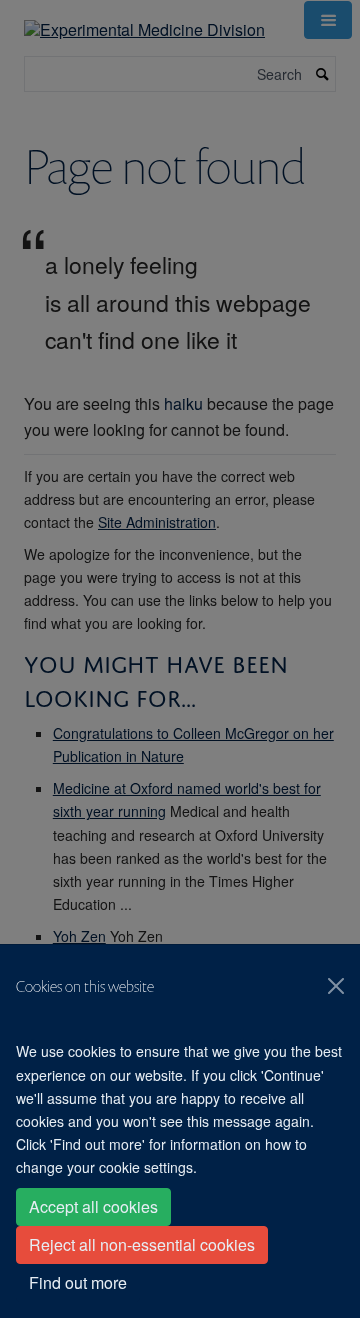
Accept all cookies (93, 1206)
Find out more (78, 1282)
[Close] (336, 986)
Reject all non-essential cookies (142, 1244)
